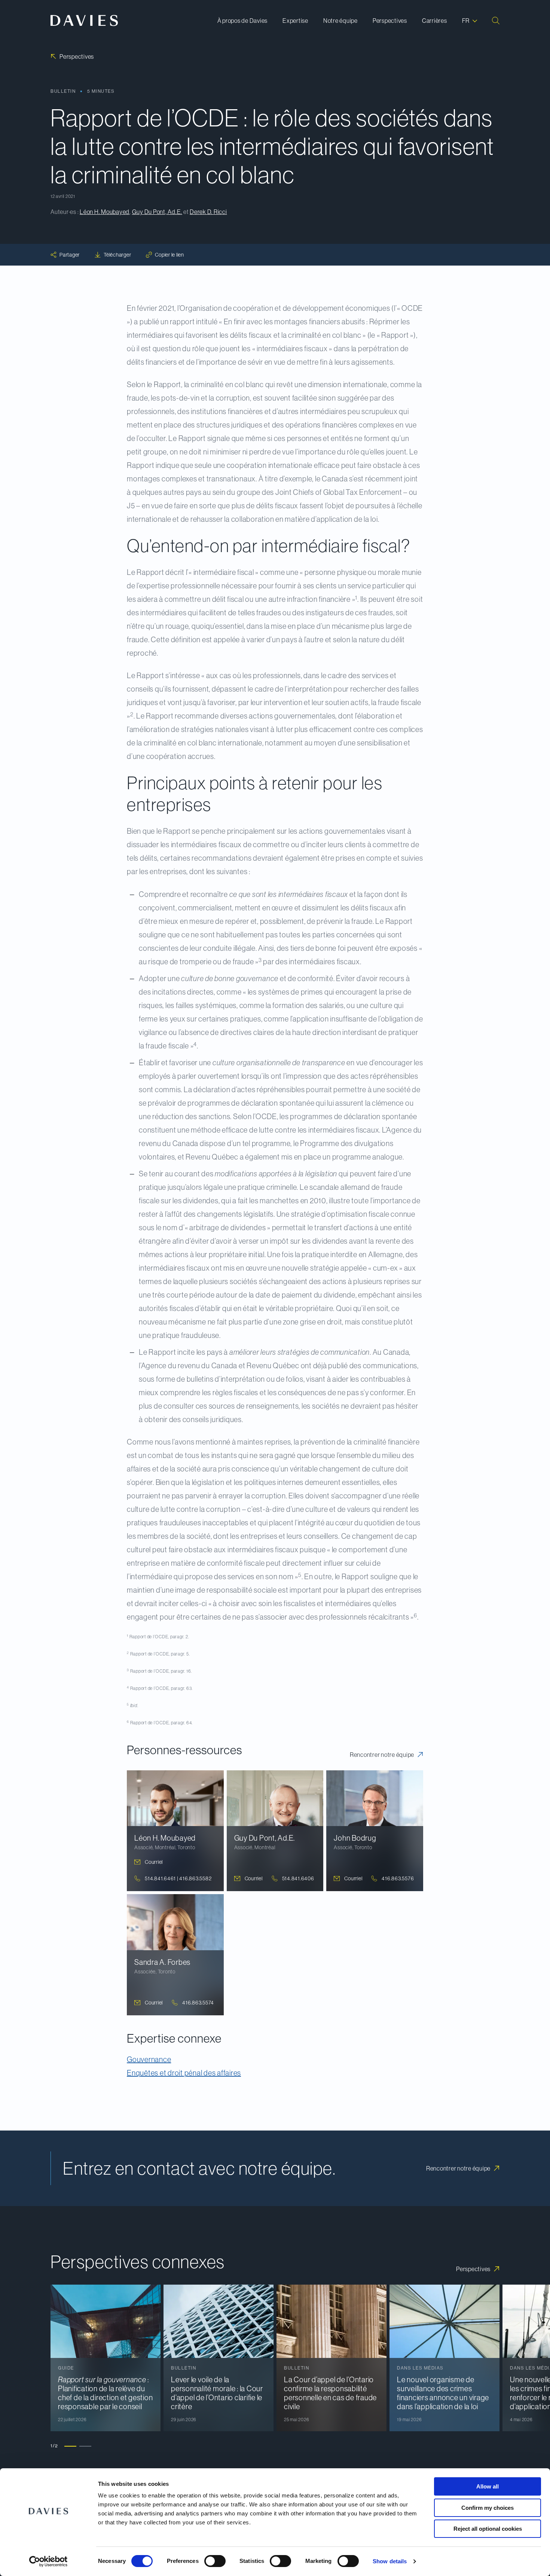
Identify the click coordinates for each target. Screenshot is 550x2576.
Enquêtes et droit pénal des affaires (184, 2073)
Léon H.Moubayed (105, 212)
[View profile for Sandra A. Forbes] (175, 1955)
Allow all (488, 2486)
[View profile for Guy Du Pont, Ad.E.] (275, 1831)
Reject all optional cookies (488, 2529)
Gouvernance (149, 2059)
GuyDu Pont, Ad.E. (157, 212)
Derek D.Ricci (208, 212)
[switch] (215, 2561)
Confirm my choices (488, 2508)
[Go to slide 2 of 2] (85, 2446)
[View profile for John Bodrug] (375, 1831)
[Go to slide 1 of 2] (70, 2446)
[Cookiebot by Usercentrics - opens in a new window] (48, 2561)
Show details (390, 2561)
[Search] (496, 21)
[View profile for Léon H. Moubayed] (175, 1831)
